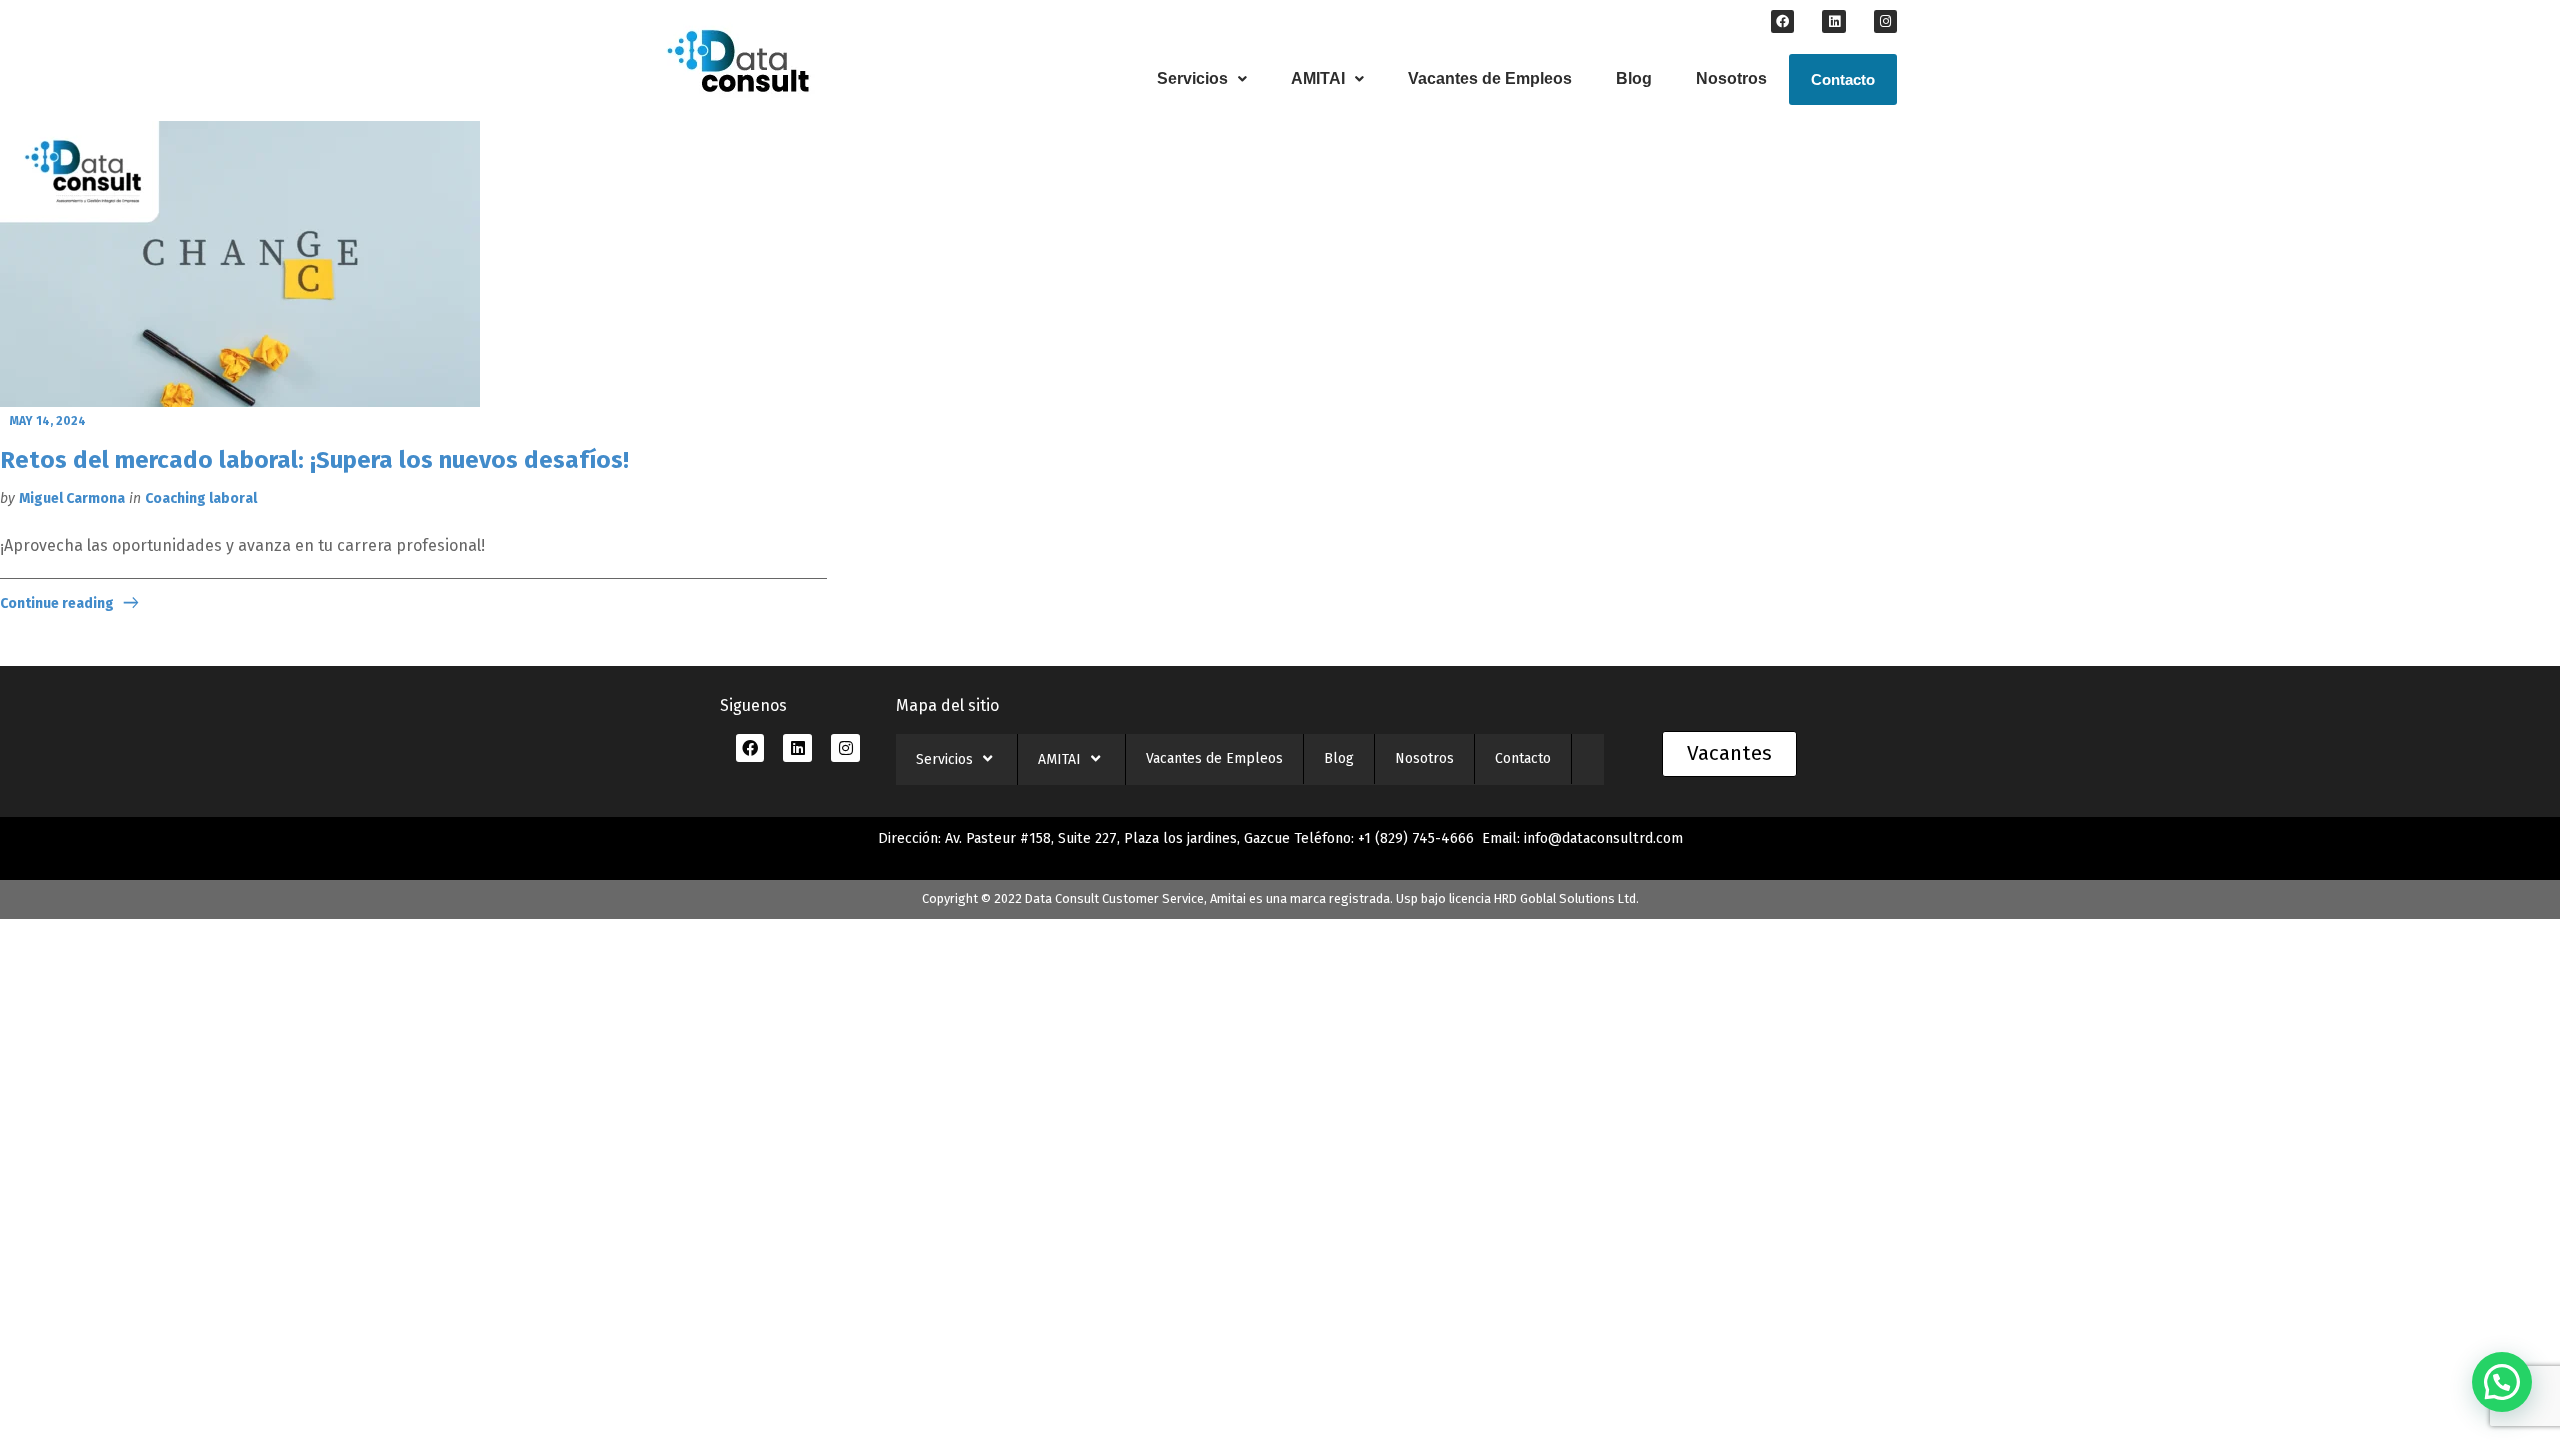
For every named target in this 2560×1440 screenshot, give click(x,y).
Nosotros (1731, 78)
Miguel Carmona (72, 498)
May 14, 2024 (48, 421)
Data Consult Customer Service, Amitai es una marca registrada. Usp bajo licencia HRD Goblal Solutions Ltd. (1332, 898)
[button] (1202, 79)
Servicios (1192, 78)
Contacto (1843, 79)
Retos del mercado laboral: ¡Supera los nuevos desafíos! (314, 460)
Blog (1634, 78)
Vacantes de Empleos (1490, 78)
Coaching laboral (201, 498)
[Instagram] (1885, 21)
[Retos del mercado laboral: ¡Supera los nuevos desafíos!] (240, 265)
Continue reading (57, 603)
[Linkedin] (1833, 21)
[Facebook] (1782, 21)
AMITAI (1318, 78)
